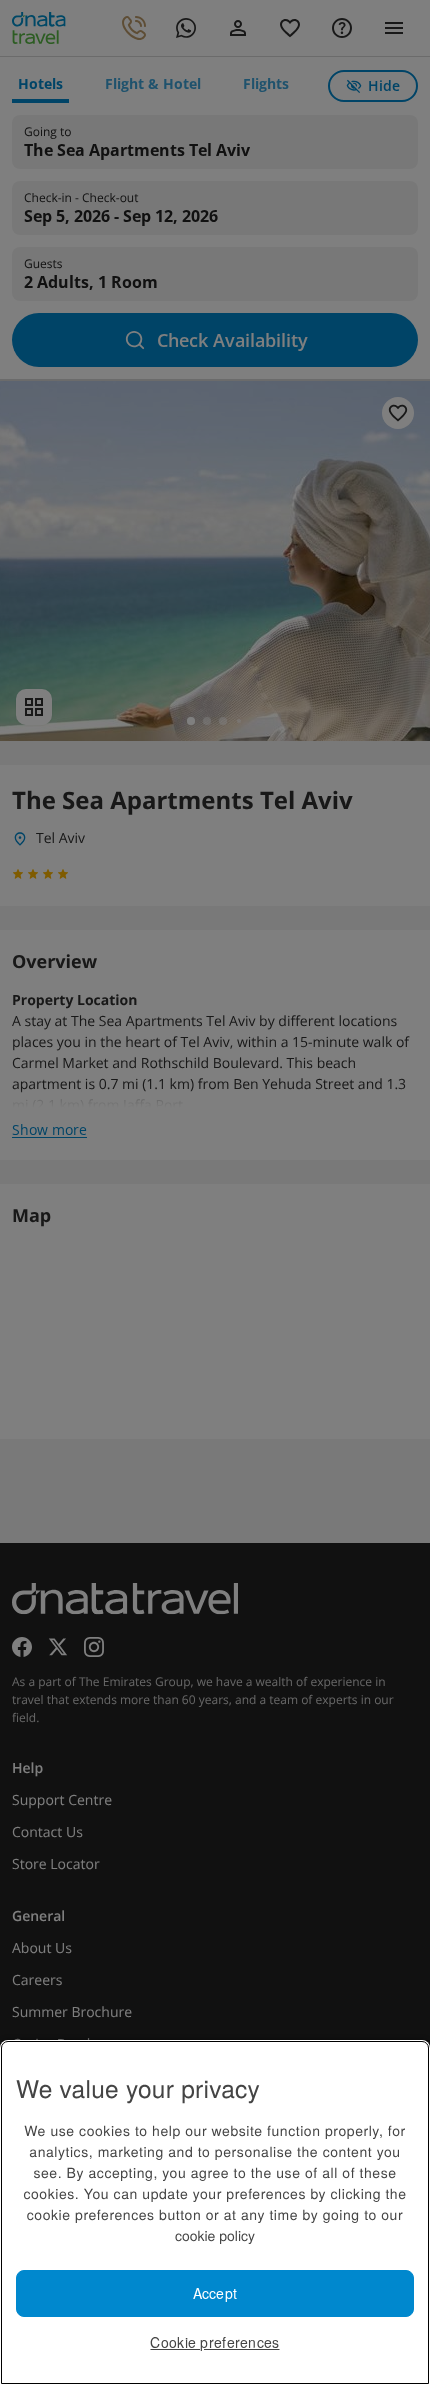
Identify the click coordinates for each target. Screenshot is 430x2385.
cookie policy (215, 2235)
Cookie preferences (214, 2342)
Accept (215, 2293)
